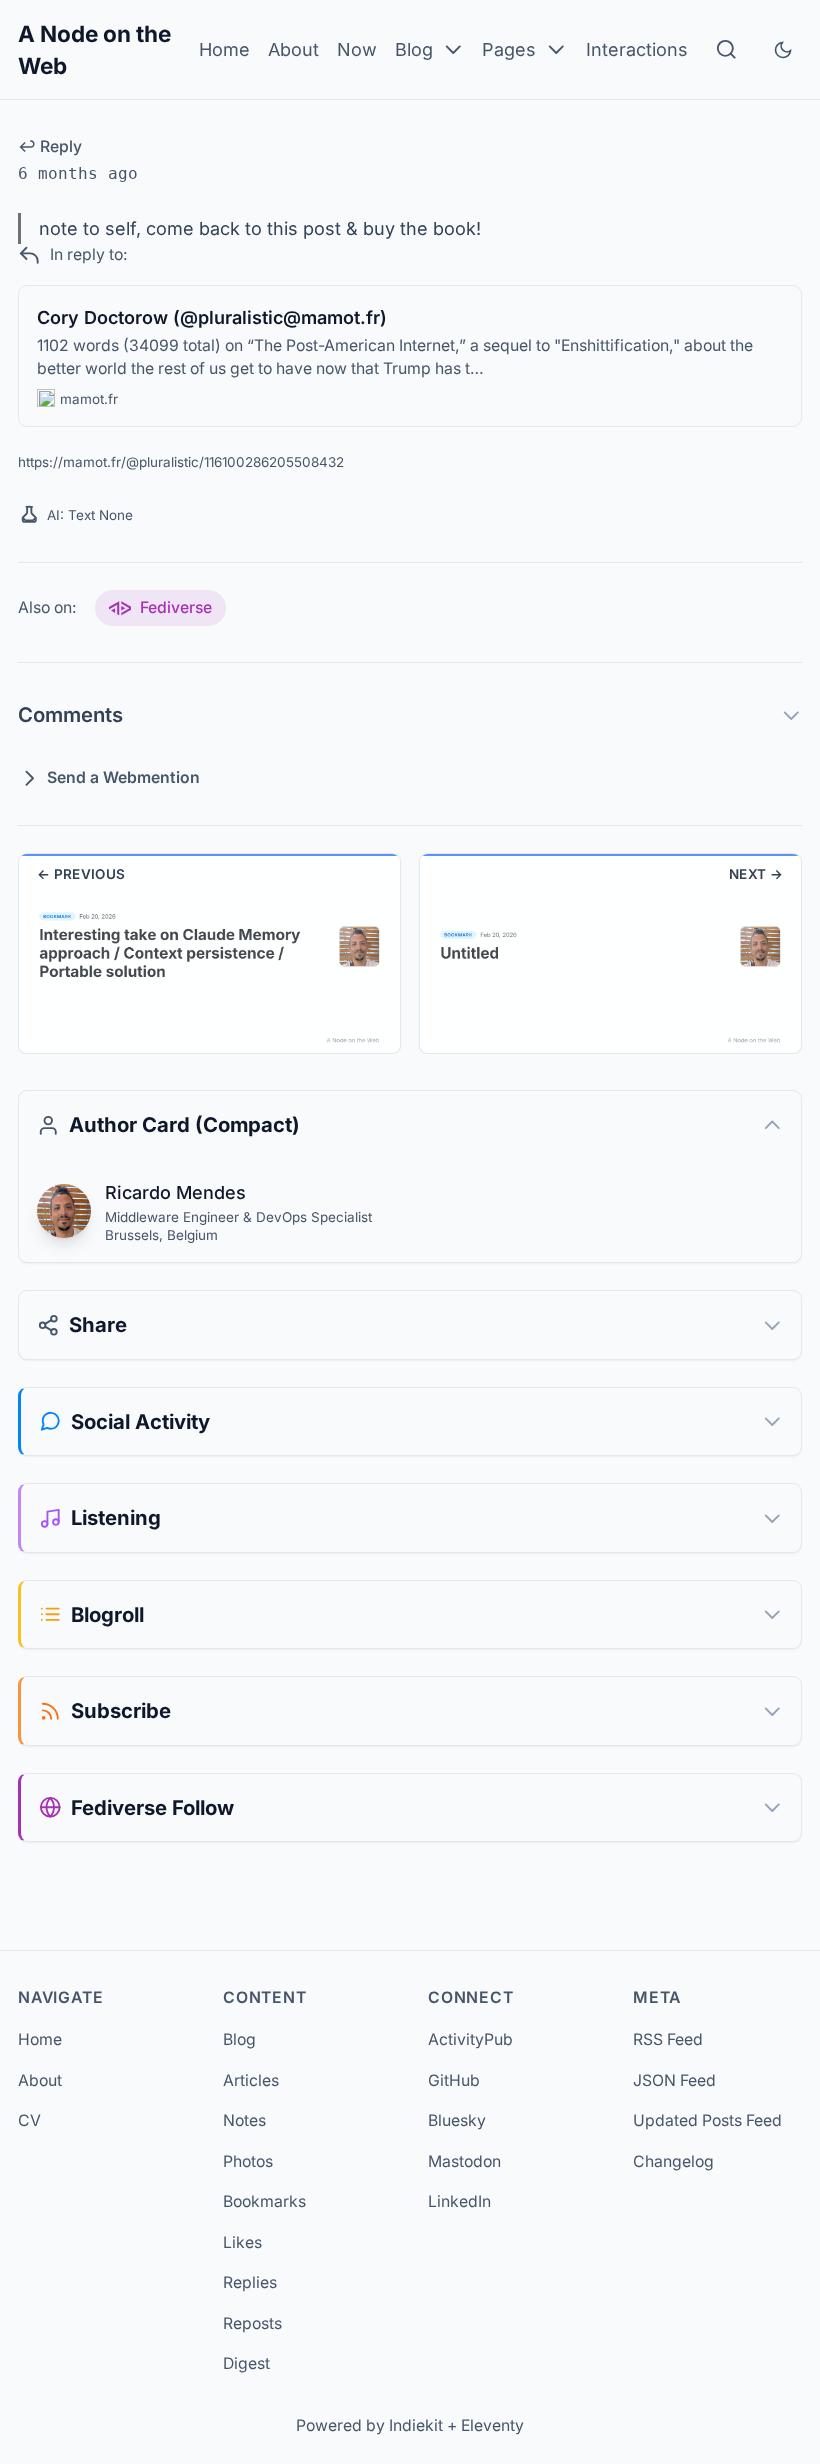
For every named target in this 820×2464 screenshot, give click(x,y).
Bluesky (457, 2120)
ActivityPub (470, 2039)
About (293, 49)
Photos (248, 2161)
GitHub (454, 2080)
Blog (414, 49)
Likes (242, 2242)
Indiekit (416, 2425)
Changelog (673, 2161)
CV (29, 2120)
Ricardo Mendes (175, 1192)
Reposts (252, 2323)
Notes (244, 2120)
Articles (251, 2080)
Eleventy (492, 2425)
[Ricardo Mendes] (64, 1211)
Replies (250, 2282)
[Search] (726, 49)
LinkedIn (459, 2201)
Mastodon (464, 2161)
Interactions (637, 49)
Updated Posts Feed (707, 2120)
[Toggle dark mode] (783, 50)
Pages (509, 49)
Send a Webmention (123, 777)
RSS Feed (668, 2039)
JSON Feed (674, 2080)
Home (224, 49)
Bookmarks (264, 2201)
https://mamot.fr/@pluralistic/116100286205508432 (181, 462)
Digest (246, 2363)
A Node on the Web (94, 49)
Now (357, 49)
